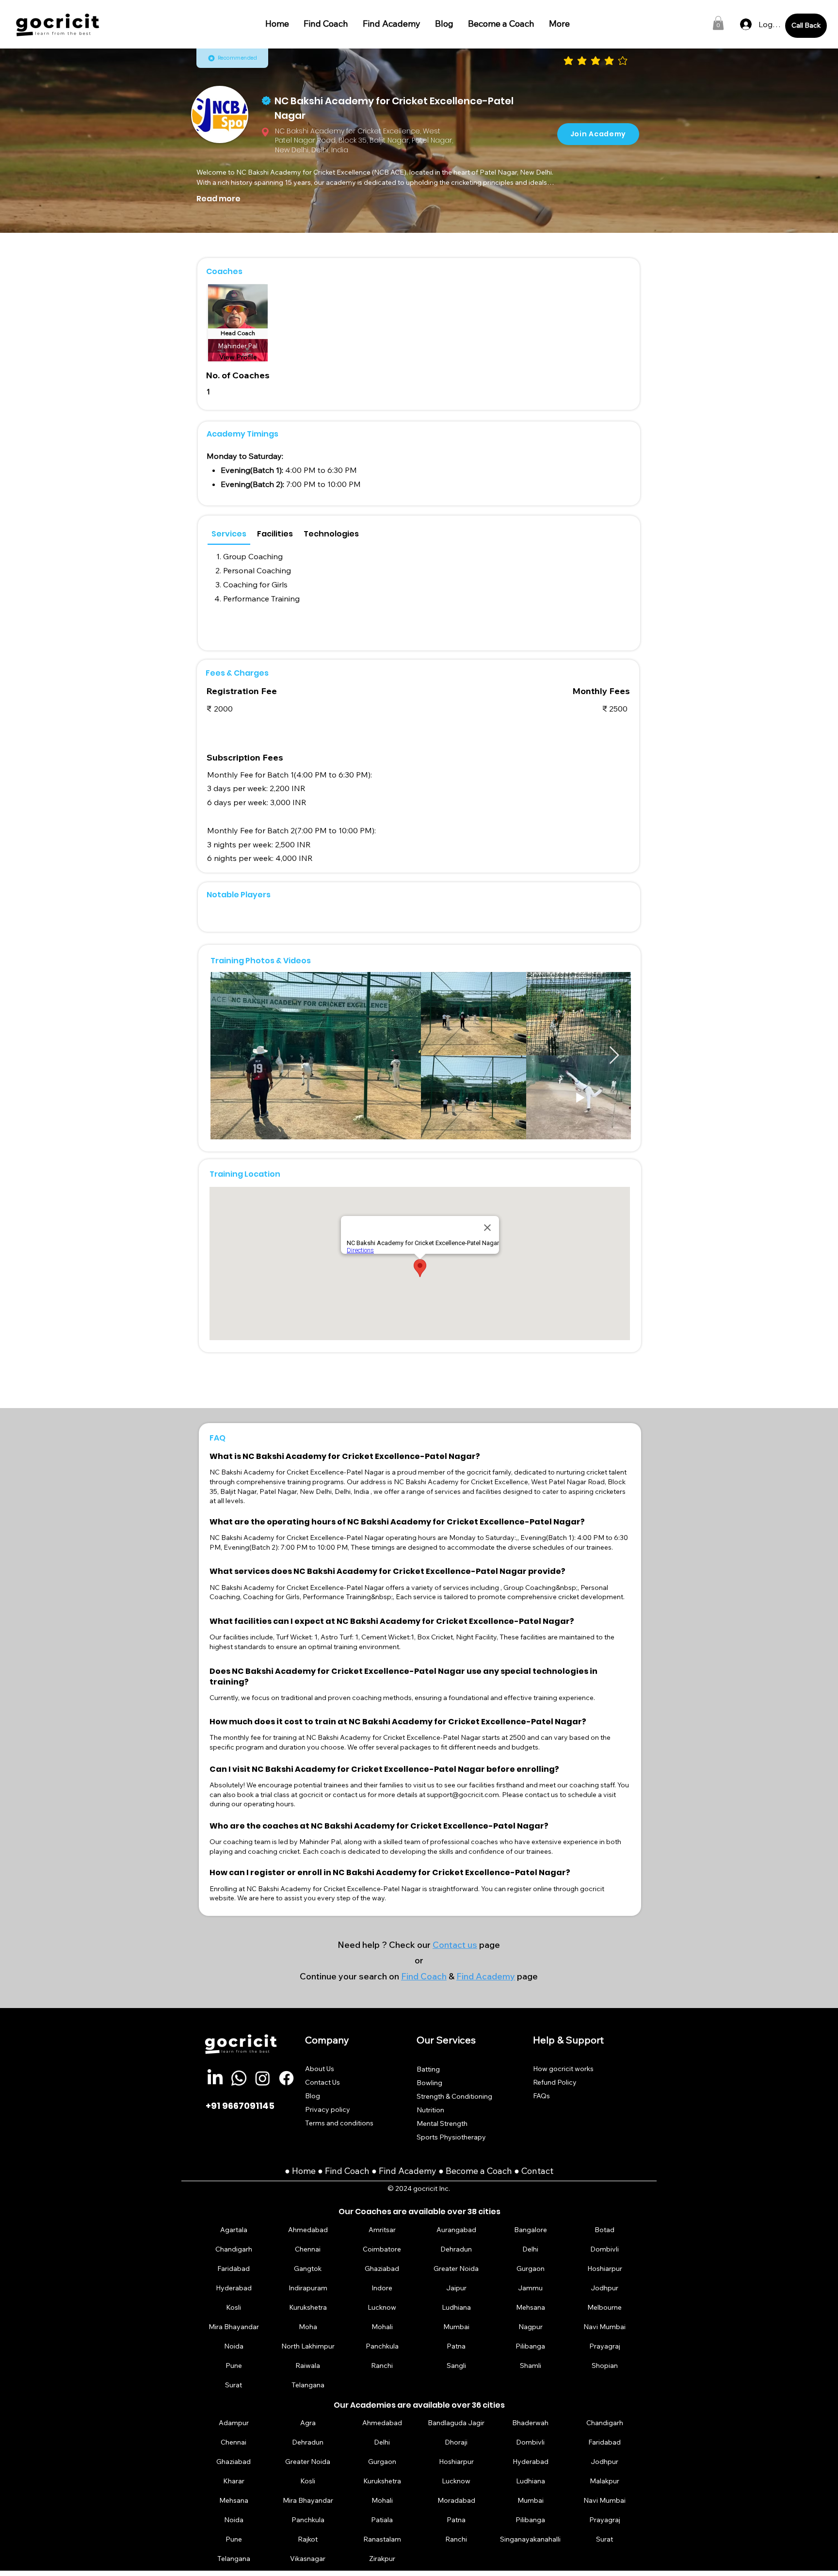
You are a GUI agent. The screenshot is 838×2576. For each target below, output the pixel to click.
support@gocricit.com (463, 1795)
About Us (320, 2069)
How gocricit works (563, 2069)
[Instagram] (263, 2078)
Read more (218, 199)
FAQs (541, 2096)
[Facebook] (286, 2078)
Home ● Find (318, 2171)
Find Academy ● (412, 2171)
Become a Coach (479, 2171)
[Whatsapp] (239, 2078)
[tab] (229, 534)
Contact (537, 2171)
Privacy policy (328, 2109)
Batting (428, 2069)
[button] (718, 23)
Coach (358, 2171)
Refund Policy (555, 2082)
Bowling (429, 2083)
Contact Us (322, 2082)
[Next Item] (614, 1056)
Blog (313, 2096)
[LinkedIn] (215, 2078)
